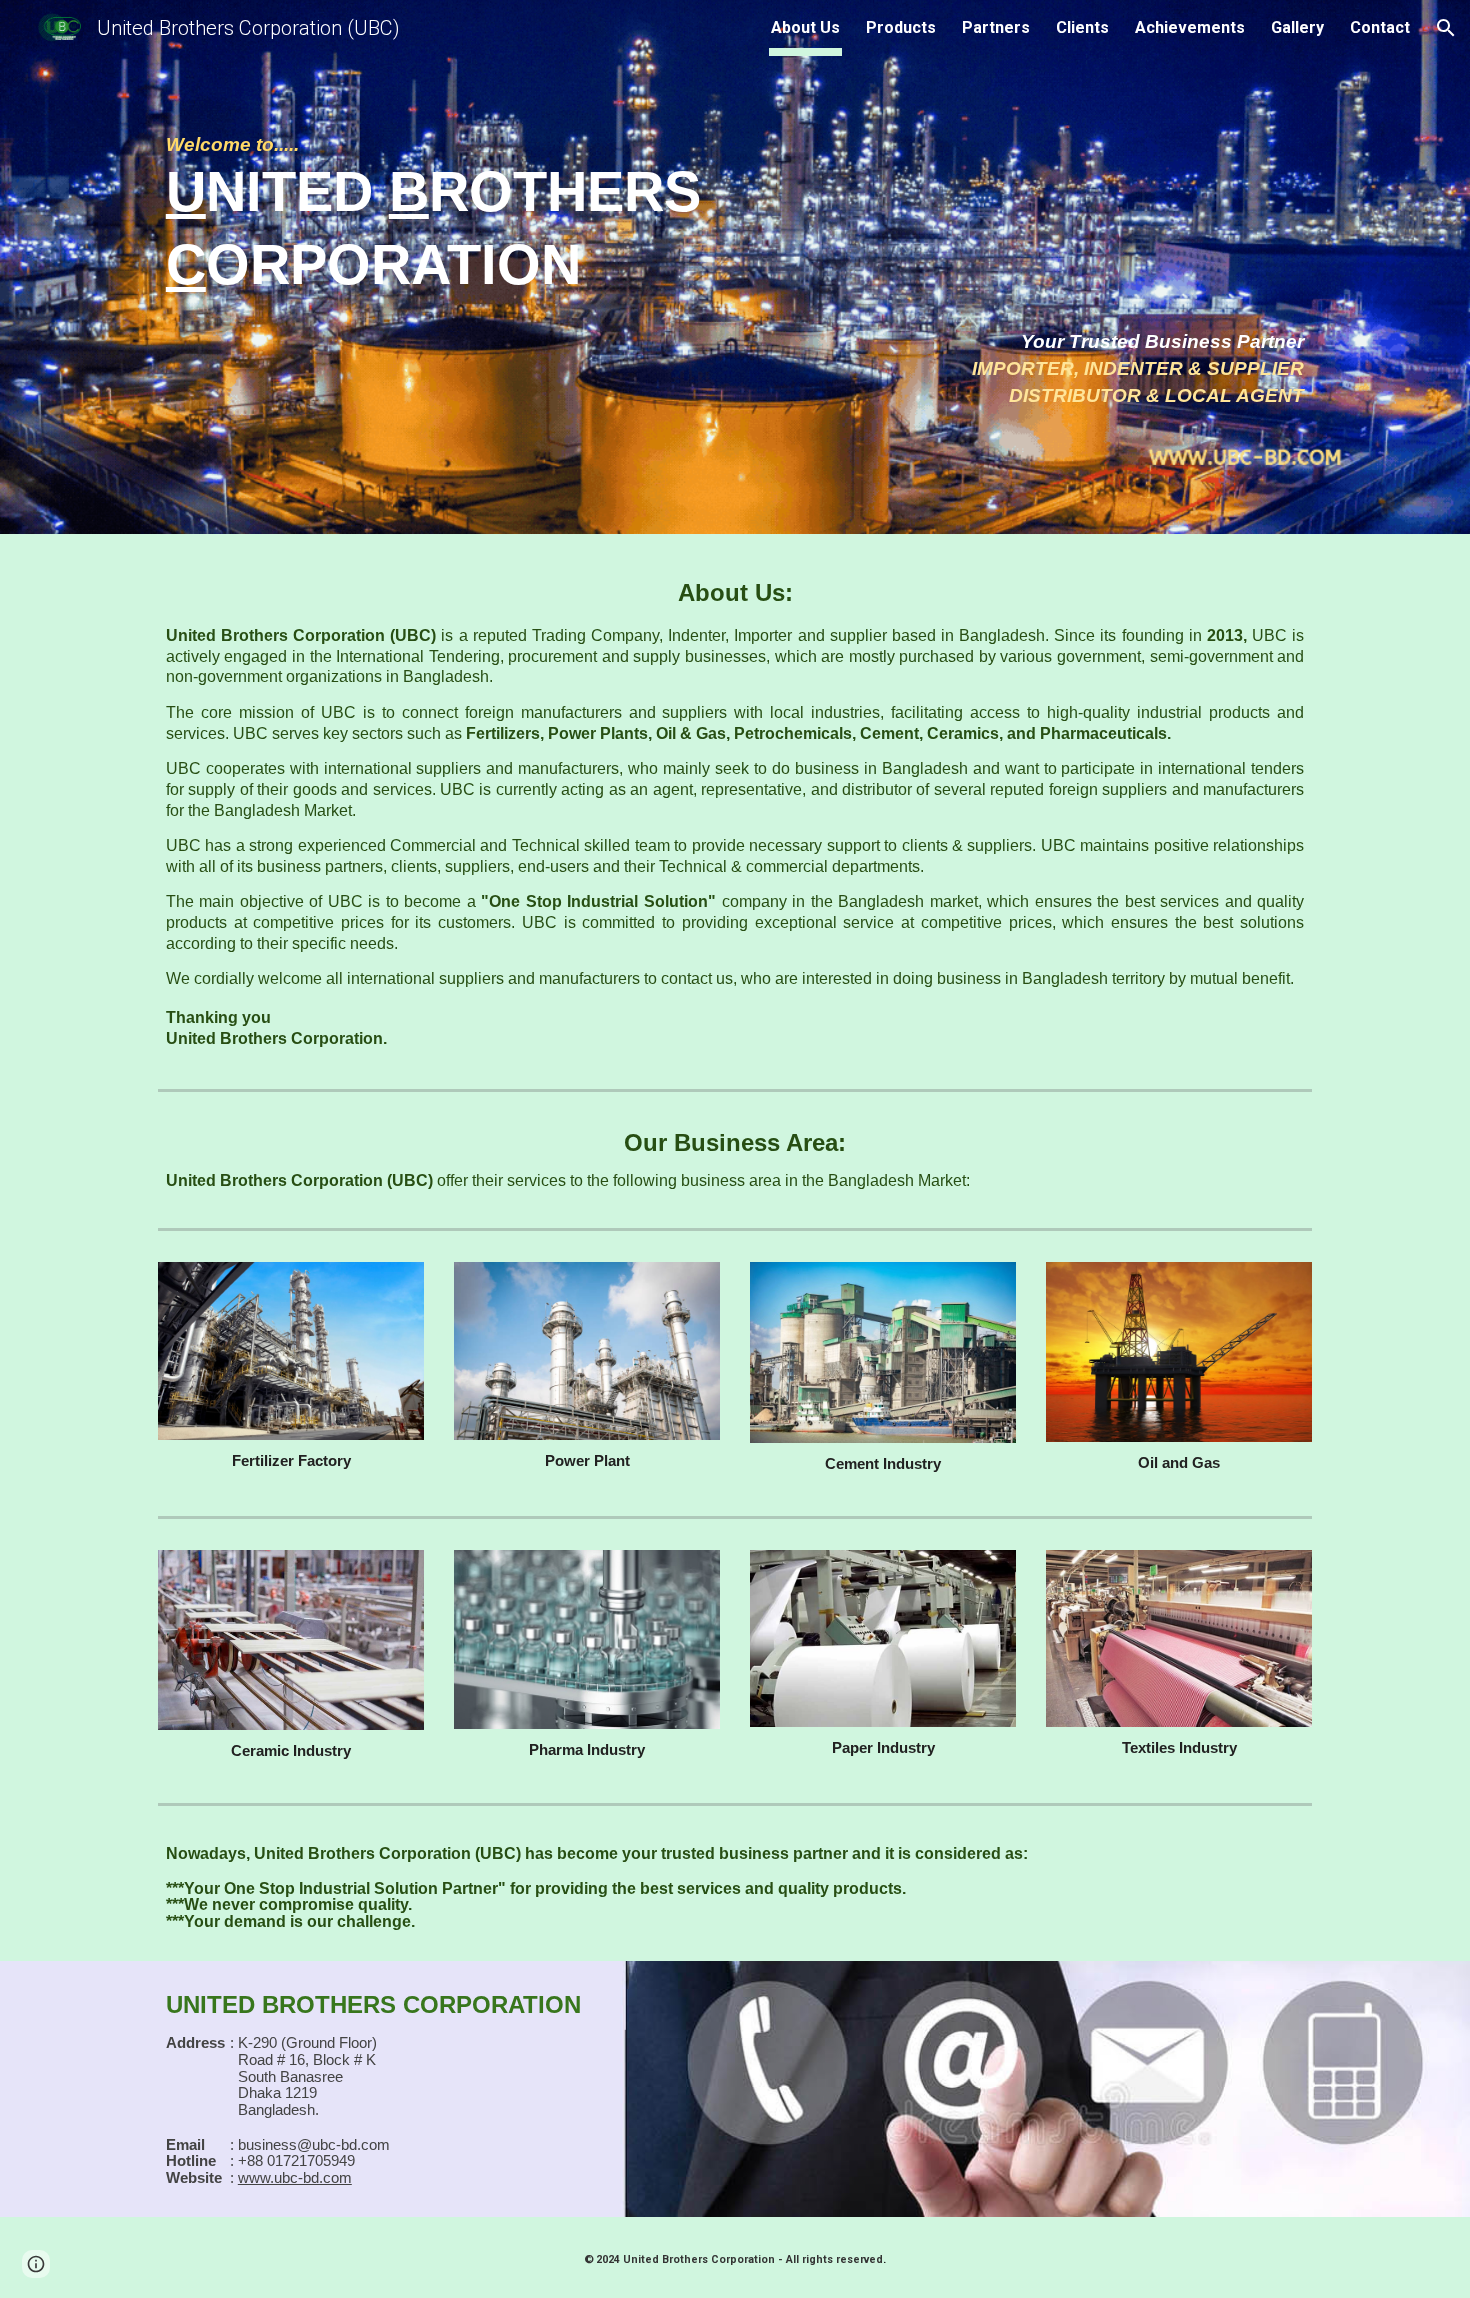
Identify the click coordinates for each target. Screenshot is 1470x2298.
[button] (1446, 28)
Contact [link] (1380, 27)
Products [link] (901, 27)
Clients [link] (1082, 27)
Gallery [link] (1297, 27)
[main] (735, 217)
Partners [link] (996, 27)
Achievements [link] (1190, 27)
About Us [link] (805, 27)
